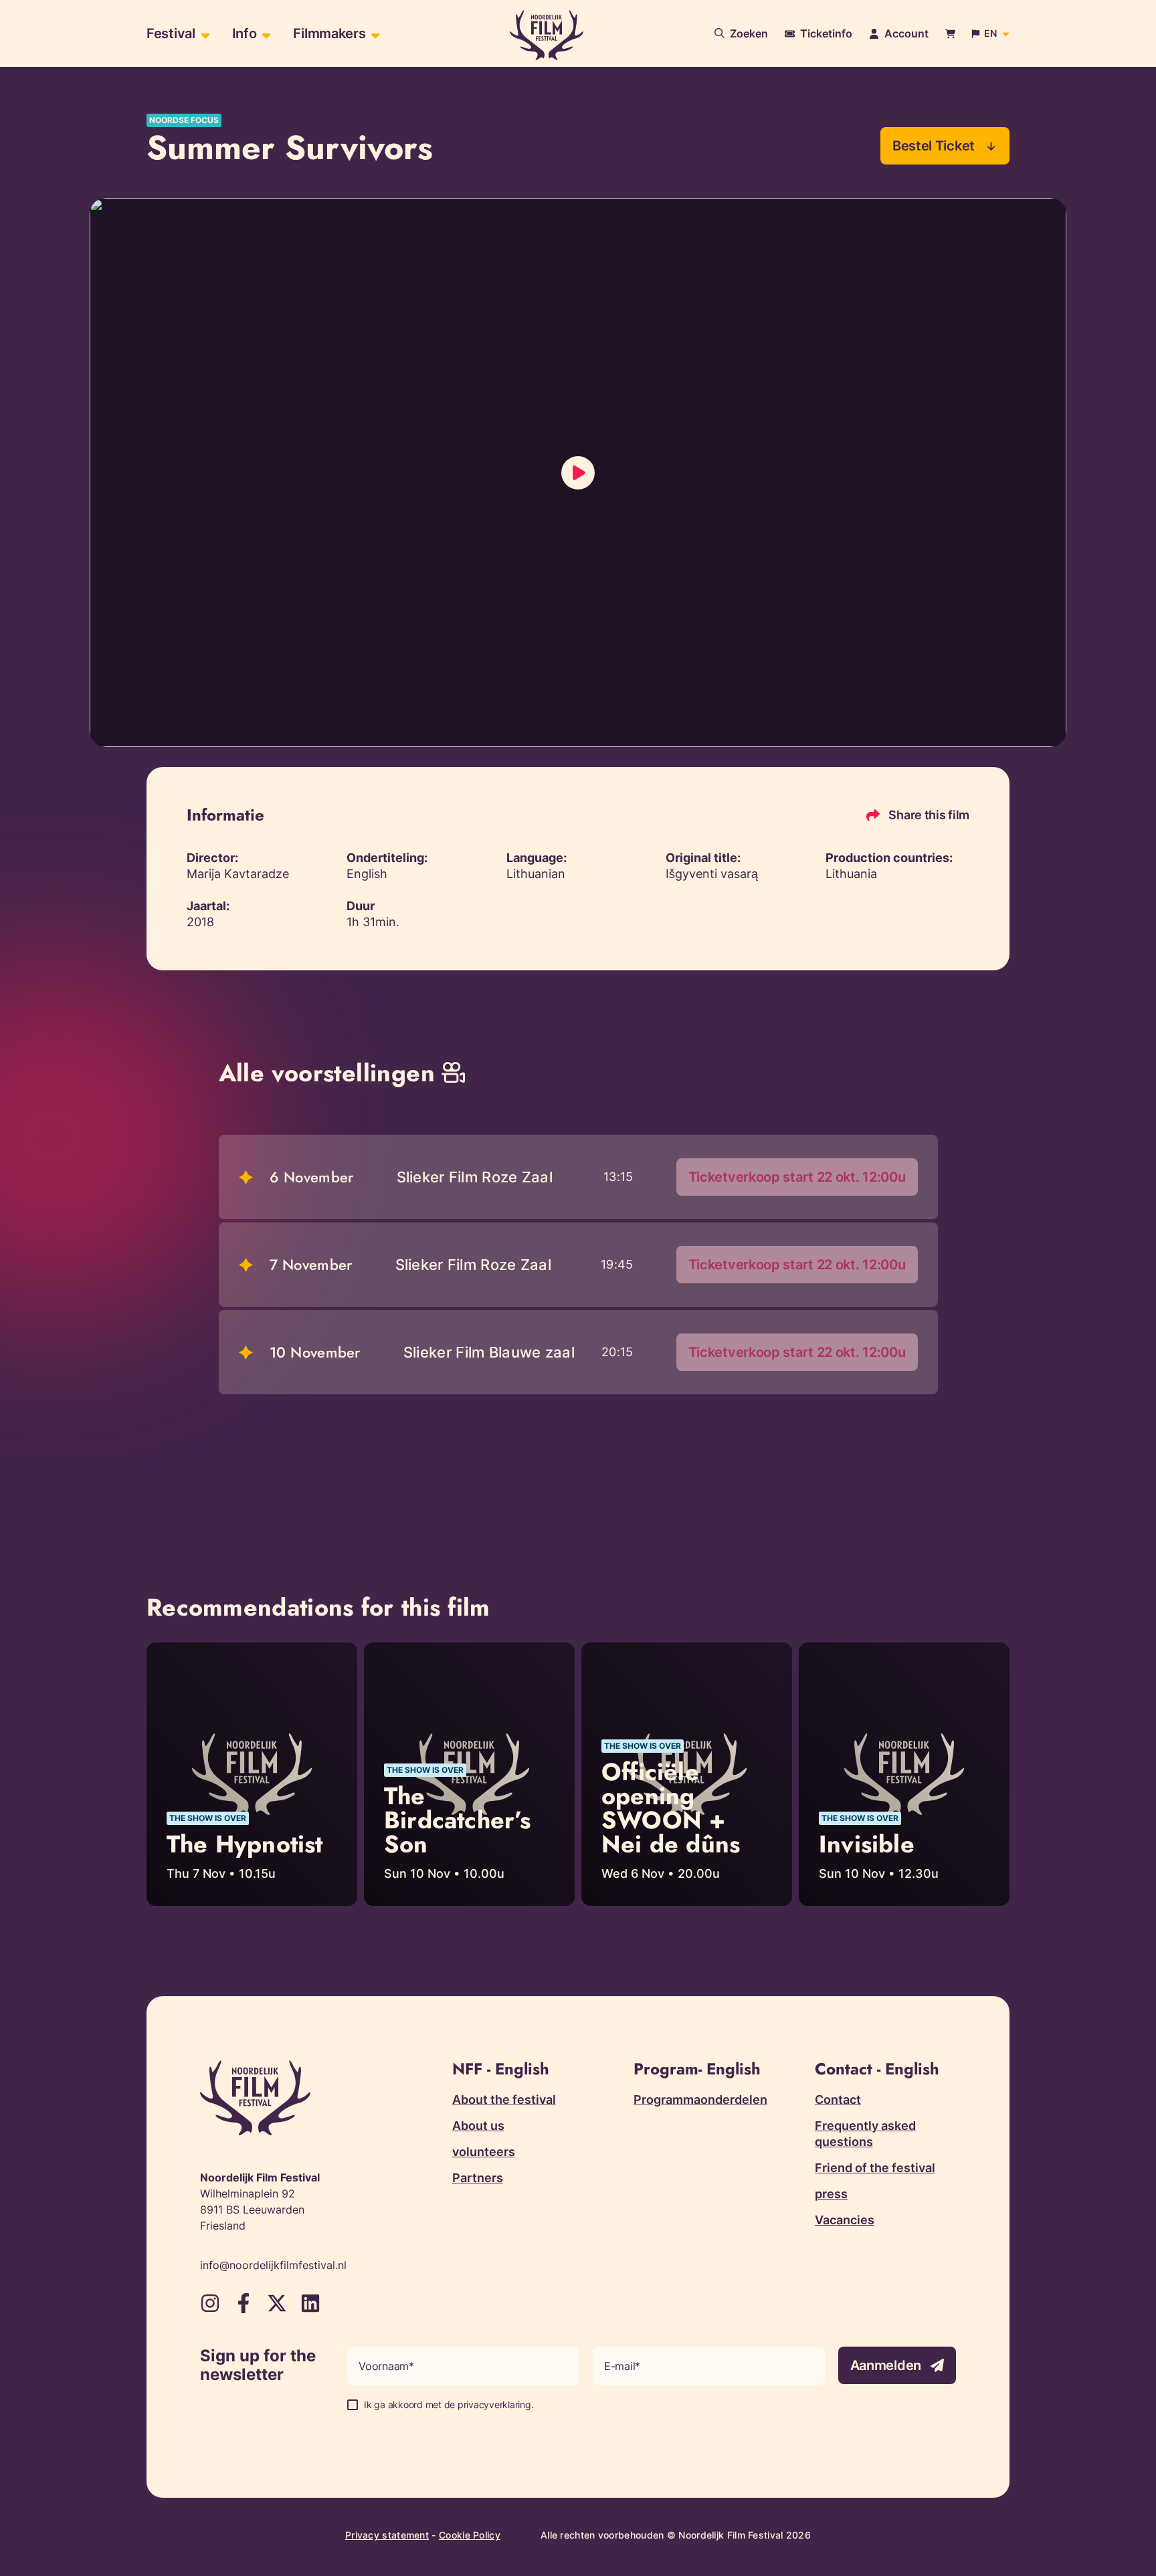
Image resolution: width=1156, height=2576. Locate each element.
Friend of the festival (875, 2168)
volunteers (484, 2152)
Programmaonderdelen (700, 2100)
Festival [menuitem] (171, 33)
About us (478, 2126)
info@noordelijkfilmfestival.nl (273, 2265)
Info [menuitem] (245, 33)
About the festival (504, 2100)
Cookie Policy (470, 2535)
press (831, 2194)
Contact (838, 2100)
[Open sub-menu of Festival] (204, 34)
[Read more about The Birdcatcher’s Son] (469, 1774)
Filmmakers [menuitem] (329, 33)
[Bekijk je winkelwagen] (950, 34)
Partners (478, 2178)
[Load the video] (578, 473)
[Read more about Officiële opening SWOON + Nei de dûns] (687, 1774)
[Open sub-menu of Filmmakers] (374, 34)
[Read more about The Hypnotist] (252, 1774)
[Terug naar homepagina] (547, 35)
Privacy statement (387, 2535)
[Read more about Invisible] (904, 1774)
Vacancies (845, 2220)
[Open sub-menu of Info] (265, 34)
